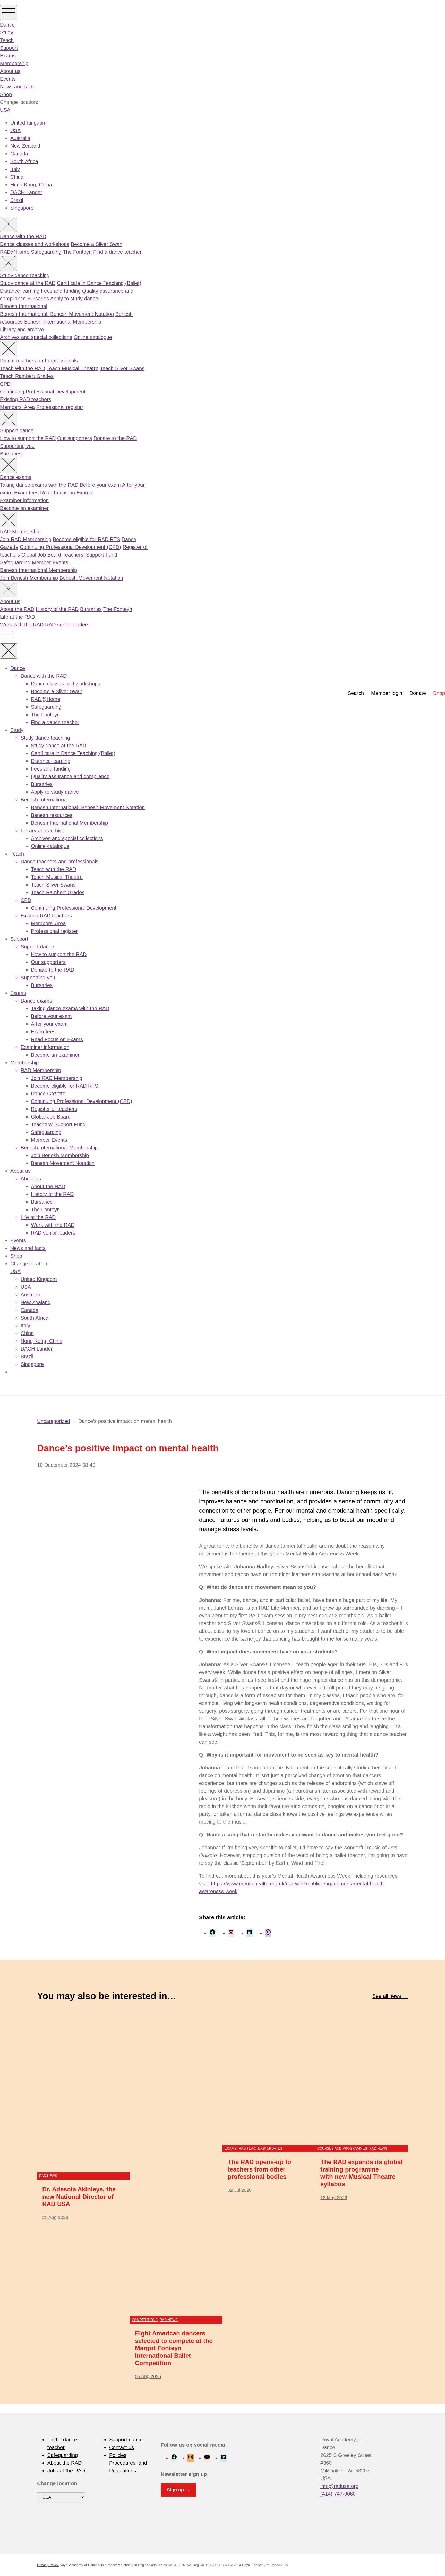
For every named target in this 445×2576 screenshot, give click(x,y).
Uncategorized (54, 1421)
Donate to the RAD (115, 438)
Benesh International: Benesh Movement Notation (57, 314)
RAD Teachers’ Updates (261, 2148)
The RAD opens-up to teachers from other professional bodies (259, 2169)
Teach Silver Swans (122, 368)
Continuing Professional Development (43, 392)
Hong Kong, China (31, 185)
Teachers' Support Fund (90, 555)
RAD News (48, 2176)
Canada (19, 154)
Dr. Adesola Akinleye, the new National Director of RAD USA (79, 2197)
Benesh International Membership (63, 322)
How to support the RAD (28, 438)
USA (5, 110)
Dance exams (16, 477)
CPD (5, 384)
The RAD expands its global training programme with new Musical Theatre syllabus (361, 2173)
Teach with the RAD (23, 368)
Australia (20, 138)
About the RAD (17, 609)
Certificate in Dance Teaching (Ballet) (99, 283)
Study (7, 32)
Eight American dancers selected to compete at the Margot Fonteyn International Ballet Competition (174, 2348)
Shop (6, 94)
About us (10, 71)
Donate (418, 693)
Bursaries (38, 299)
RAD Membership (20, 532)
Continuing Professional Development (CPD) (70, 547)
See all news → (390, 1996)
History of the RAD (57, 609)
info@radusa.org (339, 2486)
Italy (15, 169)
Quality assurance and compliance (70, 776)
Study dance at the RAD (28, 283)
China (17, 177)
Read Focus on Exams (66, 493)
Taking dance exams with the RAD (39, 485)
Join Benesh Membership (29, 578)
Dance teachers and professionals (39, 361)
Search (356, 693)
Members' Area (17, 407)
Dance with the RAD (23, 236)
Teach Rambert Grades (27, 376)
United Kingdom (28, 123)
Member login (387, 693)
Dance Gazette (48, 1094)
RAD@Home (15, 252)
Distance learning (20, 291)
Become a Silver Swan (97, 244)
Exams (8, 56)
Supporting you (17, 446)
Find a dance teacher (117, 252)
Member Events (50, 562)
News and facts (18, 87)
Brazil (17, 200)
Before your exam (100, 485)
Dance (7, 25)
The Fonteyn (77, 252)
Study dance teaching (25, 275)
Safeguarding (46, 252)
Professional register (60, 407)
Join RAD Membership (26, 539)
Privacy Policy (48, 2565)
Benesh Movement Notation (91, 578)
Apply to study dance (74, 299)
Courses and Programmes (342, 2148)
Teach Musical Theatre (72, 368)
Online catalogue (93, 337)
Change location (57, 2483)
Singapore (22, 208)
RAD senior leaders (67, 625)
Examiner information (24, 500)
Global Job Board (41, 555)
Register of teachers (54, 1109)
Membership (14, 63)
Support (9, 48)
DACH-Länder (26, 192)
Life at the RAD (18, 617)
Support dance (17, 430)
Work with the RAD (22, 625)
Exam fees (26, 493)
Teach (7, 40)
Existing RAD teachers (26, 399)
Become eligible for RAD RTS (86, 539)
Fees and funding (61, 291)
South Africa (24, 161)
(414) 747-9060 (338, 2494)
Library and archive (22, 329)
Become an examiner (24, 508)
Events (8, 79)
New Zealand (25, 146)
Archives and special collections (36, 337)
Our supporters (75, 438)
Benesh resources (52, 815)
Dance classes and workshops (35, 244)
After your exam (49, 1024)
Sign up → (178, 2490)
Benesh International (24, 306)
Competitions (145, 2320)
